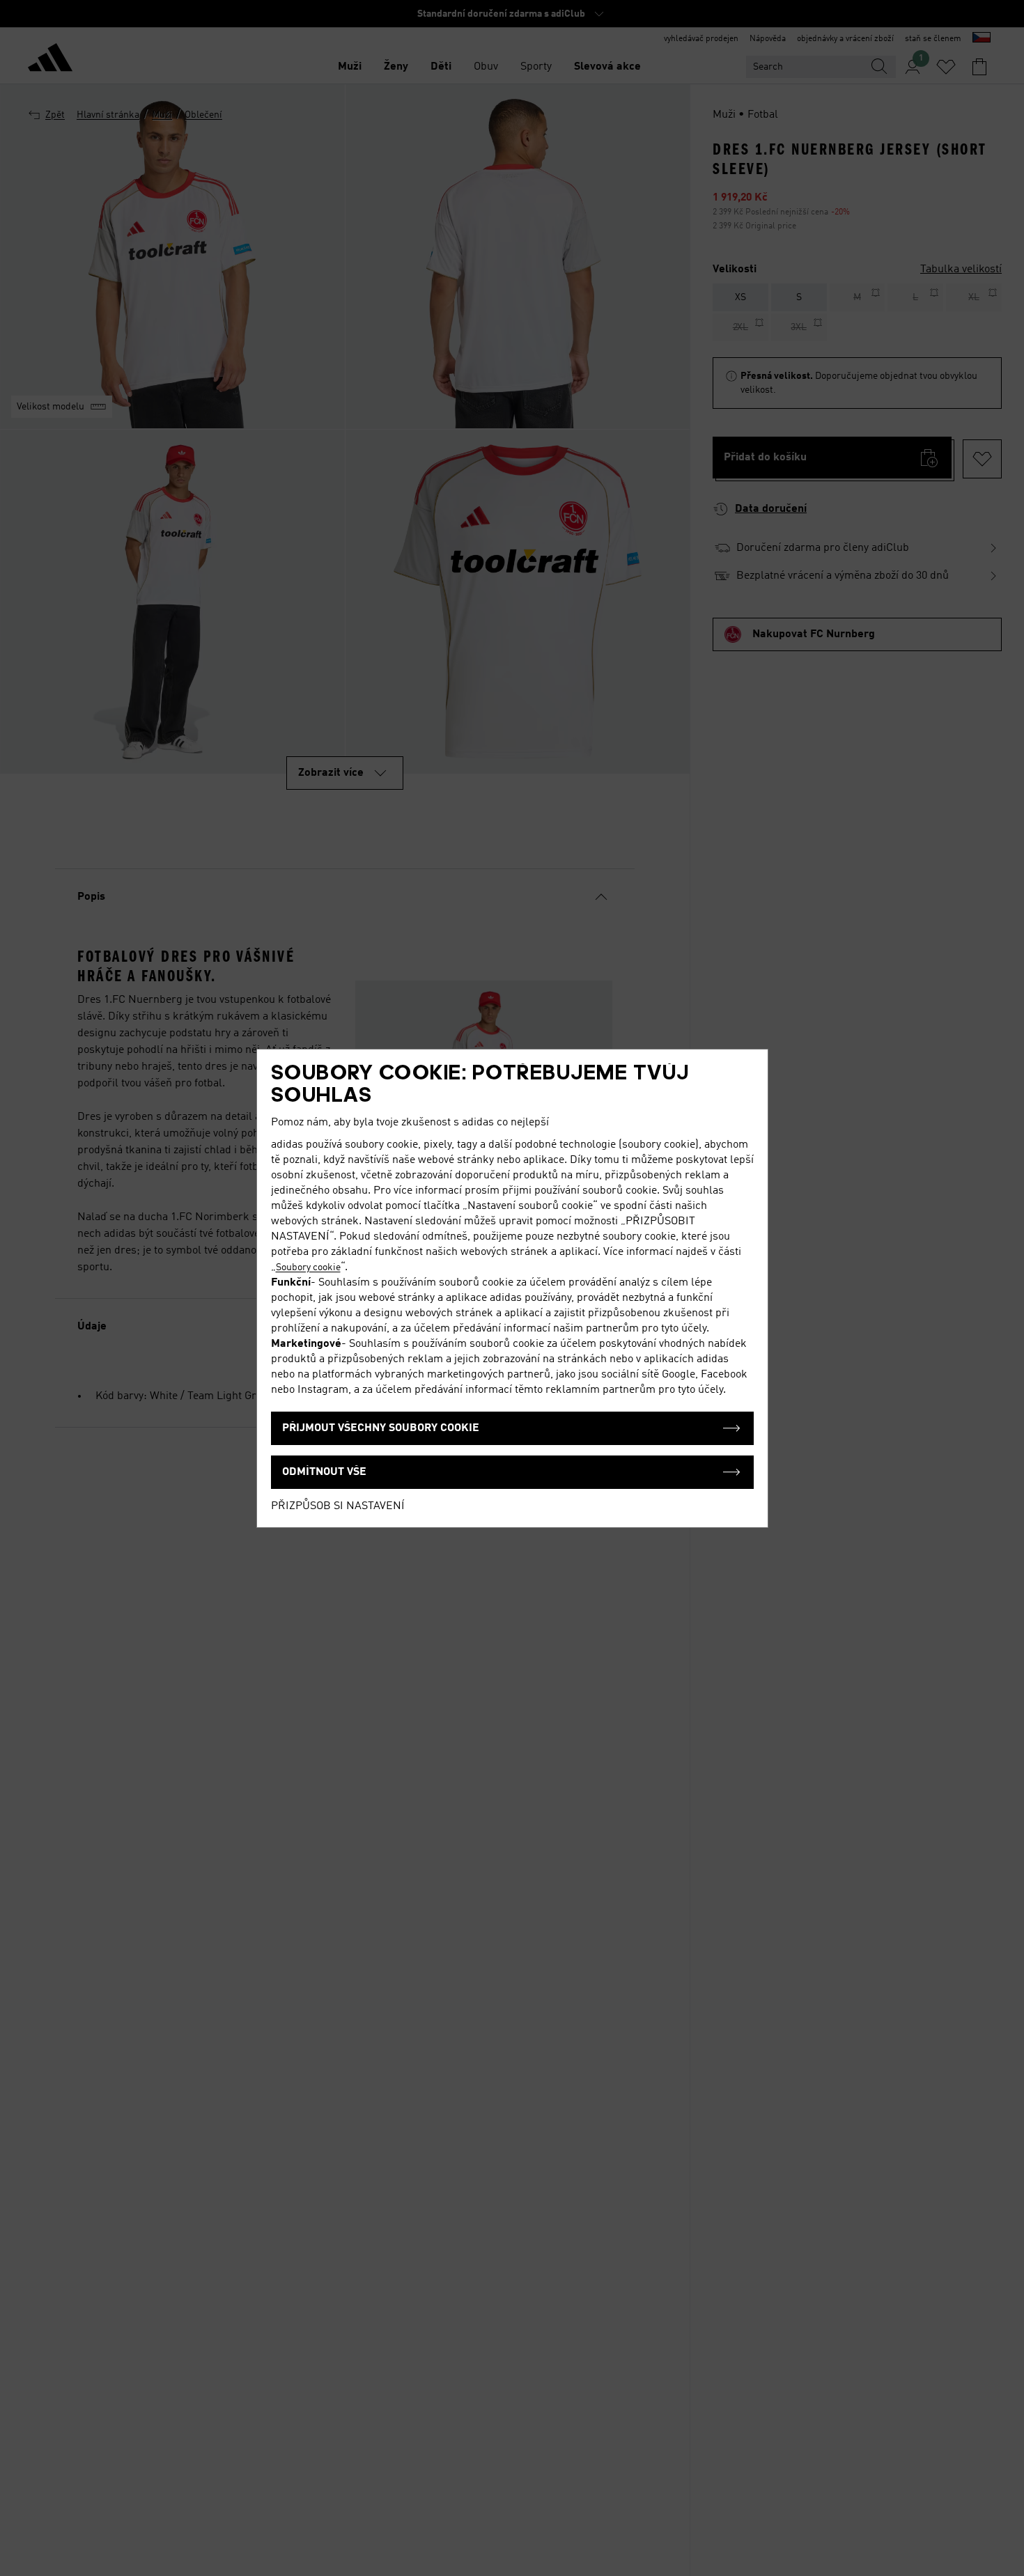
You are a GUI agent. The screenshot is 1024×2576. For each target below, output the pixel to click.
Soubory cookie (308, 1267)
